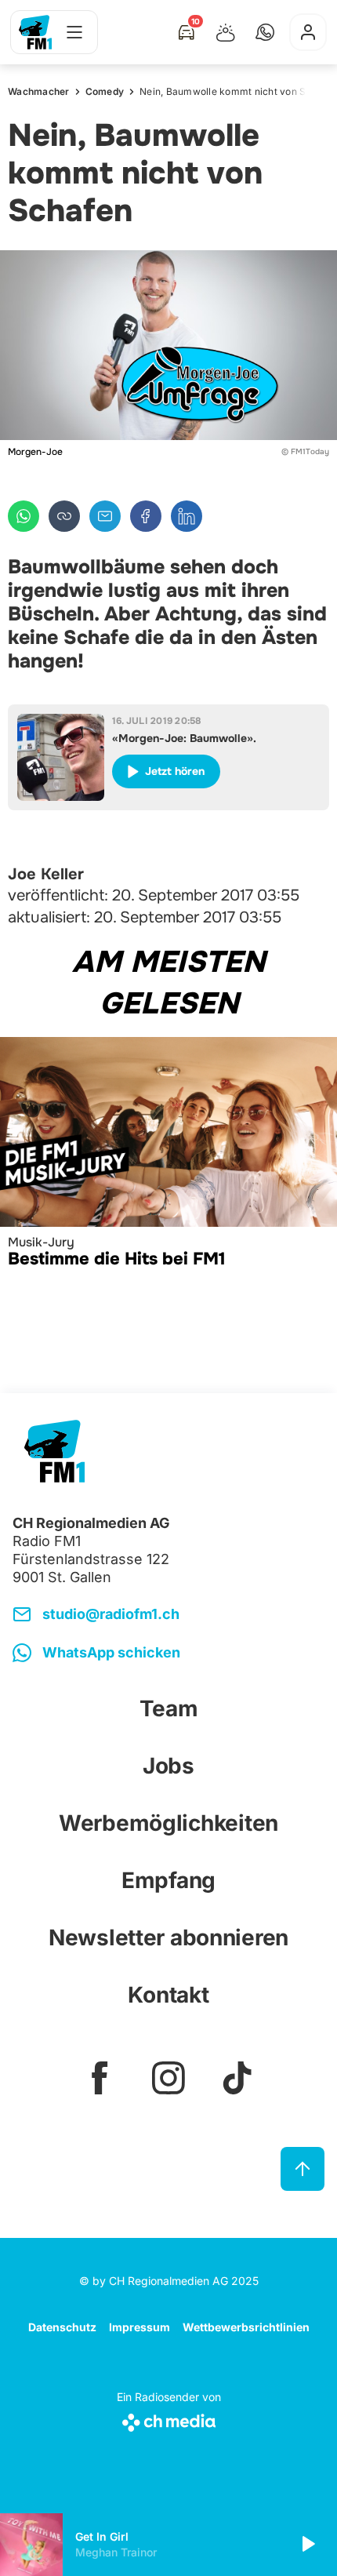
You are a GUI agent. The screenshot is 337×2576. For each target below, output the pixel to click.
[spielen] (307, 2545)
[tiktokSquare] (237, 2078)
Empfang (168, 1880)
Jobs (168, 1766)
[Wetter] (226, 32)
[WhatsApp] (24, 516)
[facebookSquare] (100, 2078)
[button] (265, 32)
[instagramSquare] (168, 2078)
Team (169, 1708)
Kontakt (168, 1995)
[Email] (105, 516)
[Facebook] (146, 516)
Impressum (140, 2327)
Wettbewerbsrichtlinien (246, 2327)
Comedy (105, 91)
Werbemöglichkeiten (168, 1823)
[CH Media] (169, 2420)
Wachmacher (39, 91)
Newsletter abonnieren (168, 1937)
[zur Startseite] (35, 32)
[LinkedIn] (187, 516)
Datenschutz (62, 2327)
